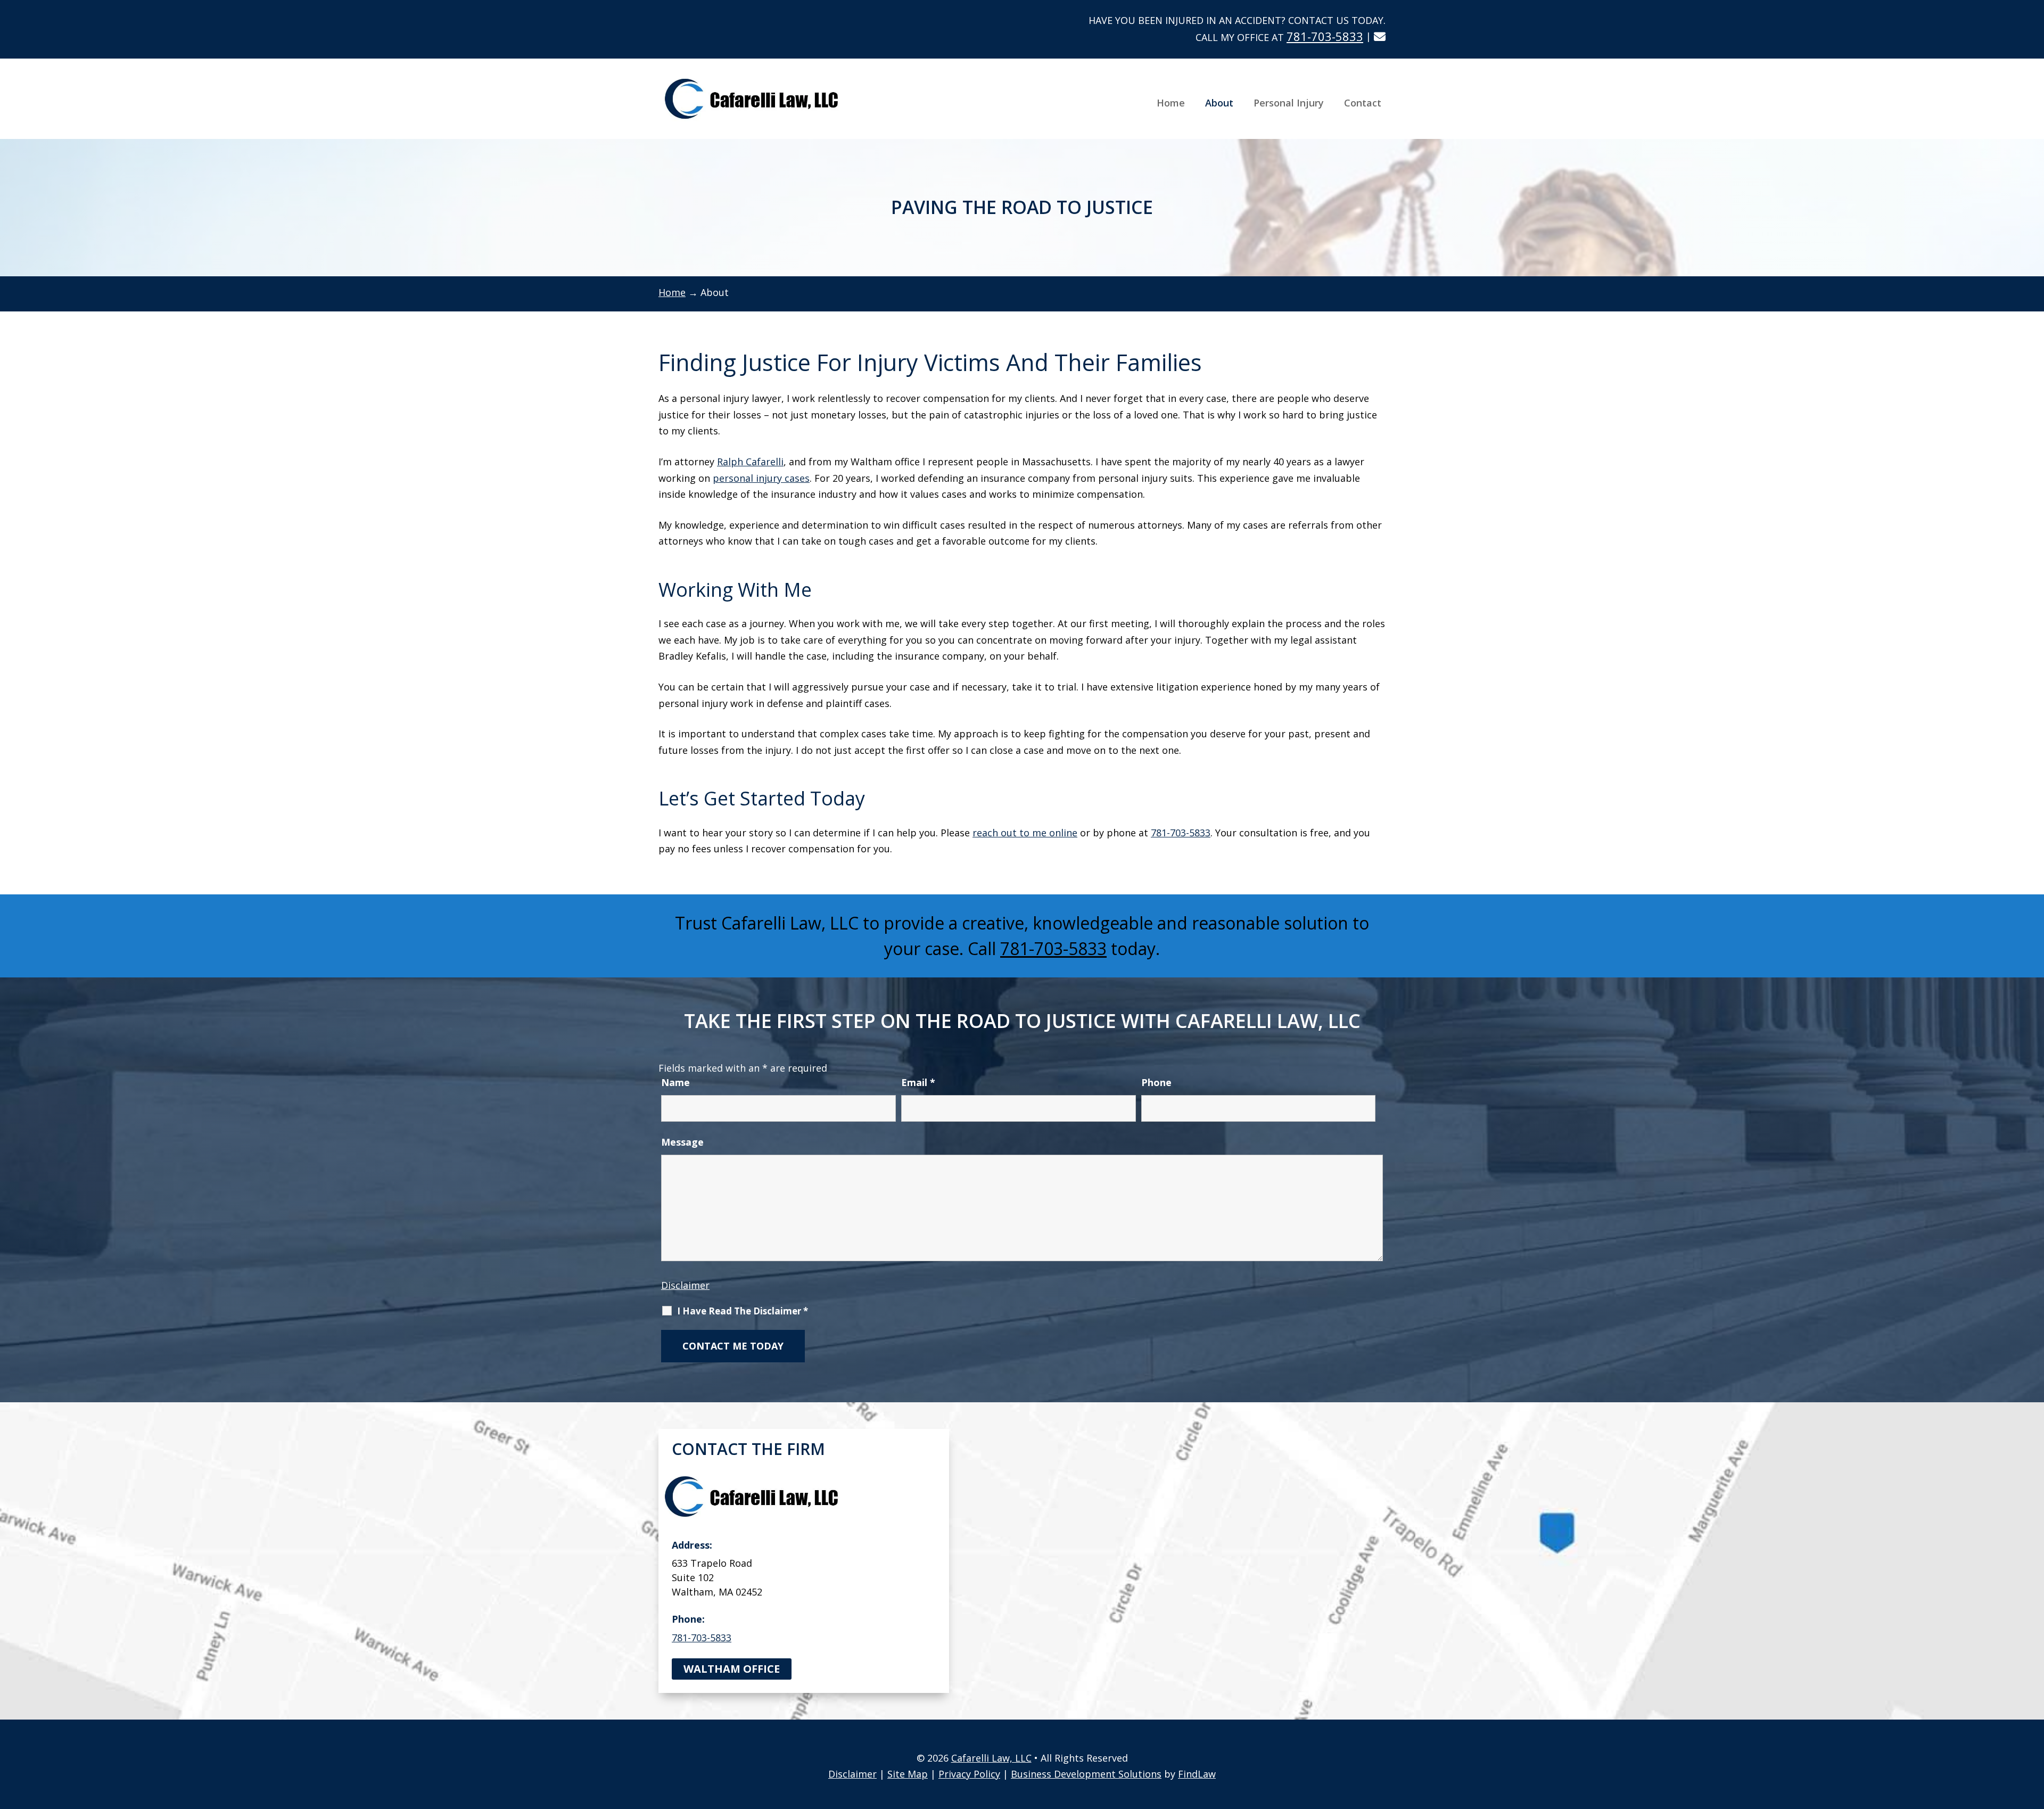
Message (682, 1142)
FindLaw (1197, 1774)
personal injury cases (761, 478)
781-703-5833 (1325, 36)
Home (1171, 103)
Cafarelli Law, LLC (991, 1758)
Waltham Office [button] (732, 1669)
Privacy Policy (969, 1774)
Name (675, 1082)
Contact (1363, 103)
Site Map (908, 1774)
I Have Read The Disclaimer (743, 1311)
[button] (2033, 1732)
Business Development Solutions (1086, 1774)
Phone (1156, 1082)
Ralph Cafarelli (750, 462)
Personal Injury (1289, 103)
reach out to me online (1025, 833)
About (1219, 103)
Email (918, 1082)
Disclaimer (685, 1285)
